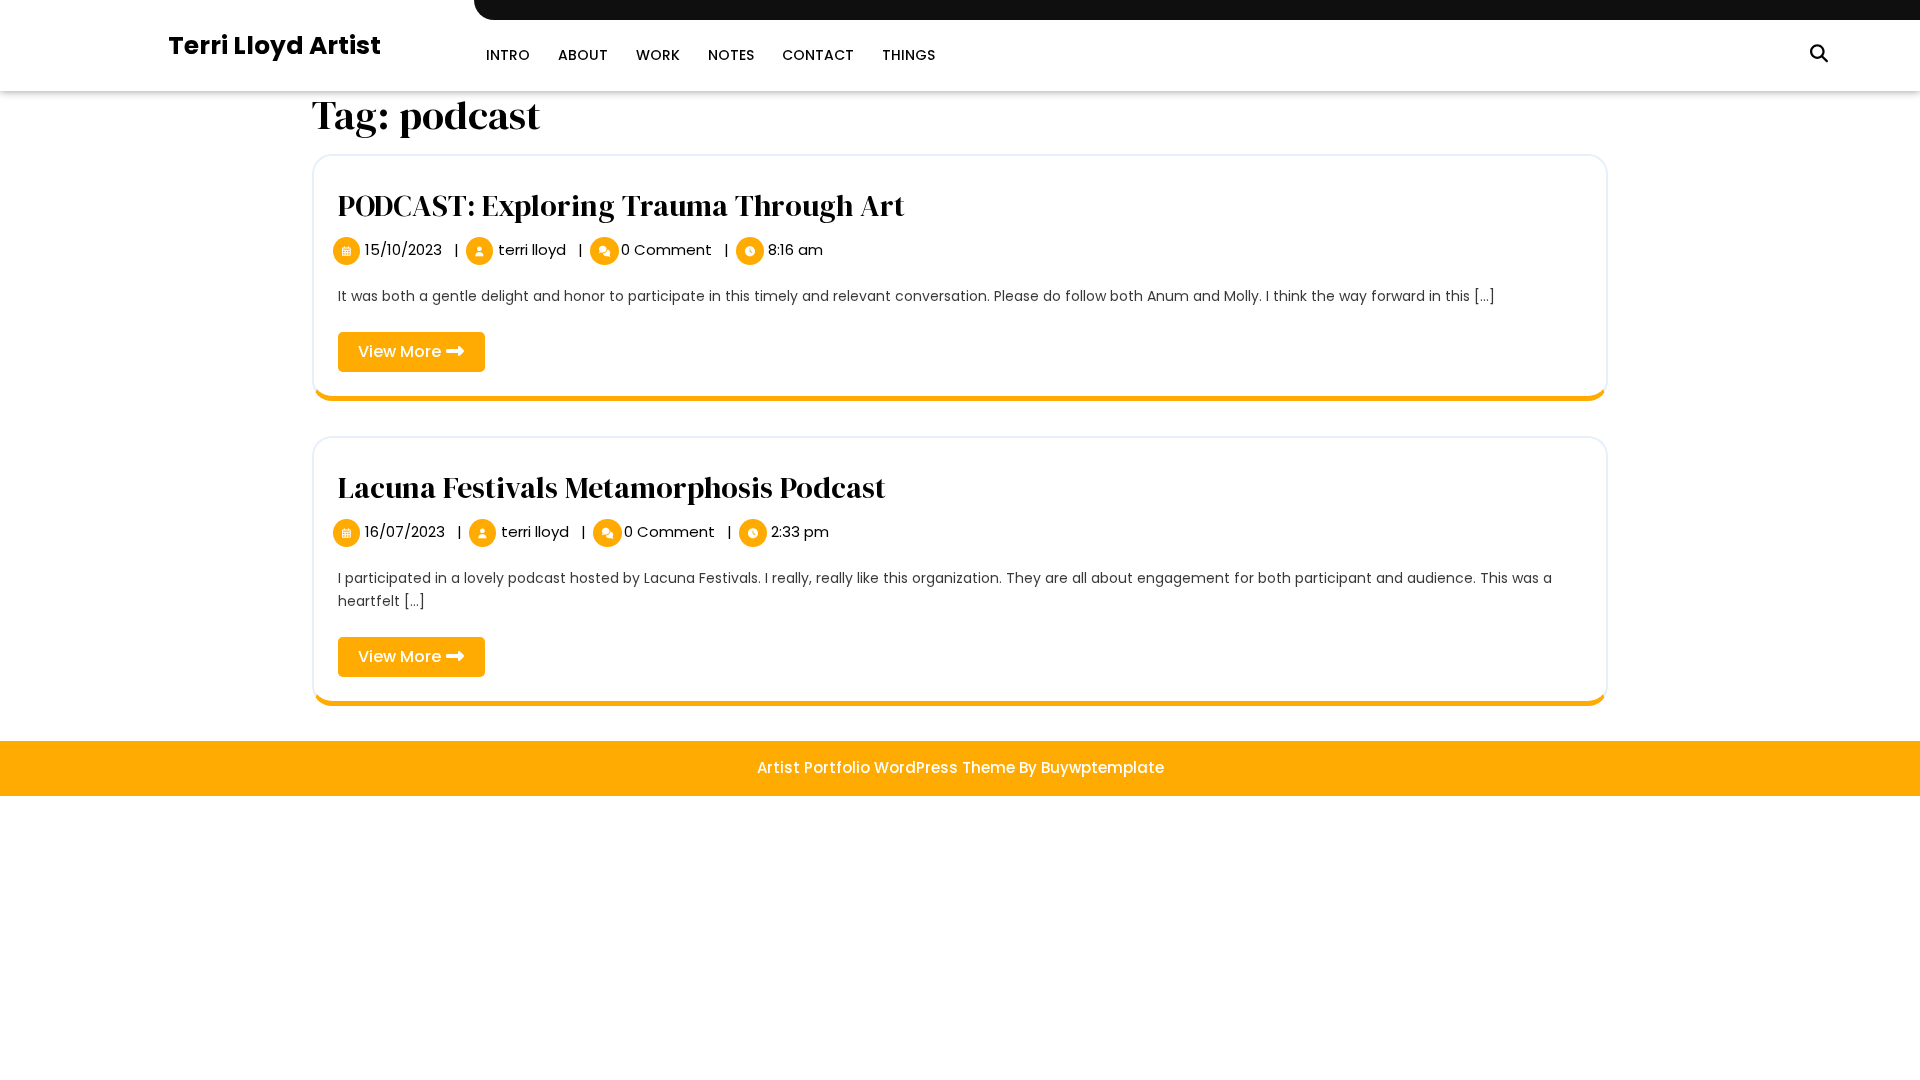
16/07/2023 (407, 531)
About (583, 55)
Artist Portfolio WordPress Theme (886, 767)
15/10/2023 (405, 249)
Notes (731, 55)
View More (421, 355)
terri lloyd (534, 249)
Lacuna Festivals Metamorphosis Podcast (612, 487)
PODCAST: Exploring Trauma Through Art (621, 205)
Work (658, 55)
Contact (818, 55)
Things (908, 55)
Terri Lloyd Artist (274, 45)
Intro (508, 55)
